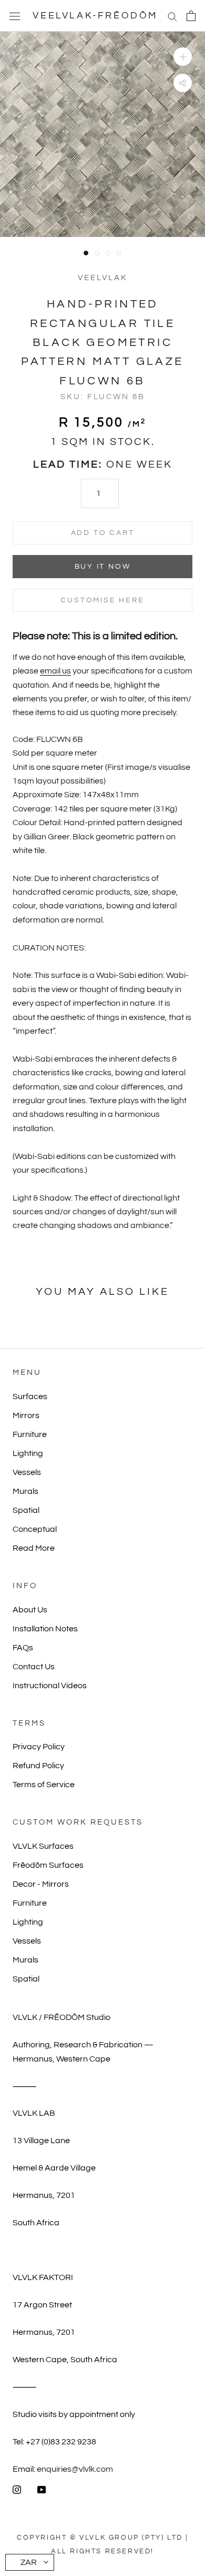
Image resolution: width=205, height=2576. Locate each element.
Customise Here (102, 600)
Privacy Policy (39, 1747)
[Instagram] (17, 2489)
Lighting (28, 1453)
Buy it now (103, 567)
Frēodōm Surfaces (48, 1865)
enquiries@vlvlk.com (75, 2469)
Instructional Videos (50, 1686)
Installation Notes (45, 1629)
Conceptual (35, 1529)
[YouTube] (42, 2489)
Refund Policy (38, 1766)
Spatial (26, 1510)
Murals (25, 1491)
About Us (30, 1610)
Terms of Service (44, 1785)
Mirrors (26, 1415)
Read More (34, 1548)
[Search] (172, 16)
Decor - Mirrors (41, 1884)
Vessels (27, 1472)
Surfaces (30, 1396)
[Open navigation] (15, 16)
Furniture (30, 1434)
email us (55, 671)
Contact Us (34, 1667)
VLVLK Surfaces (43, 1846)
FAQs (23, 1648)
